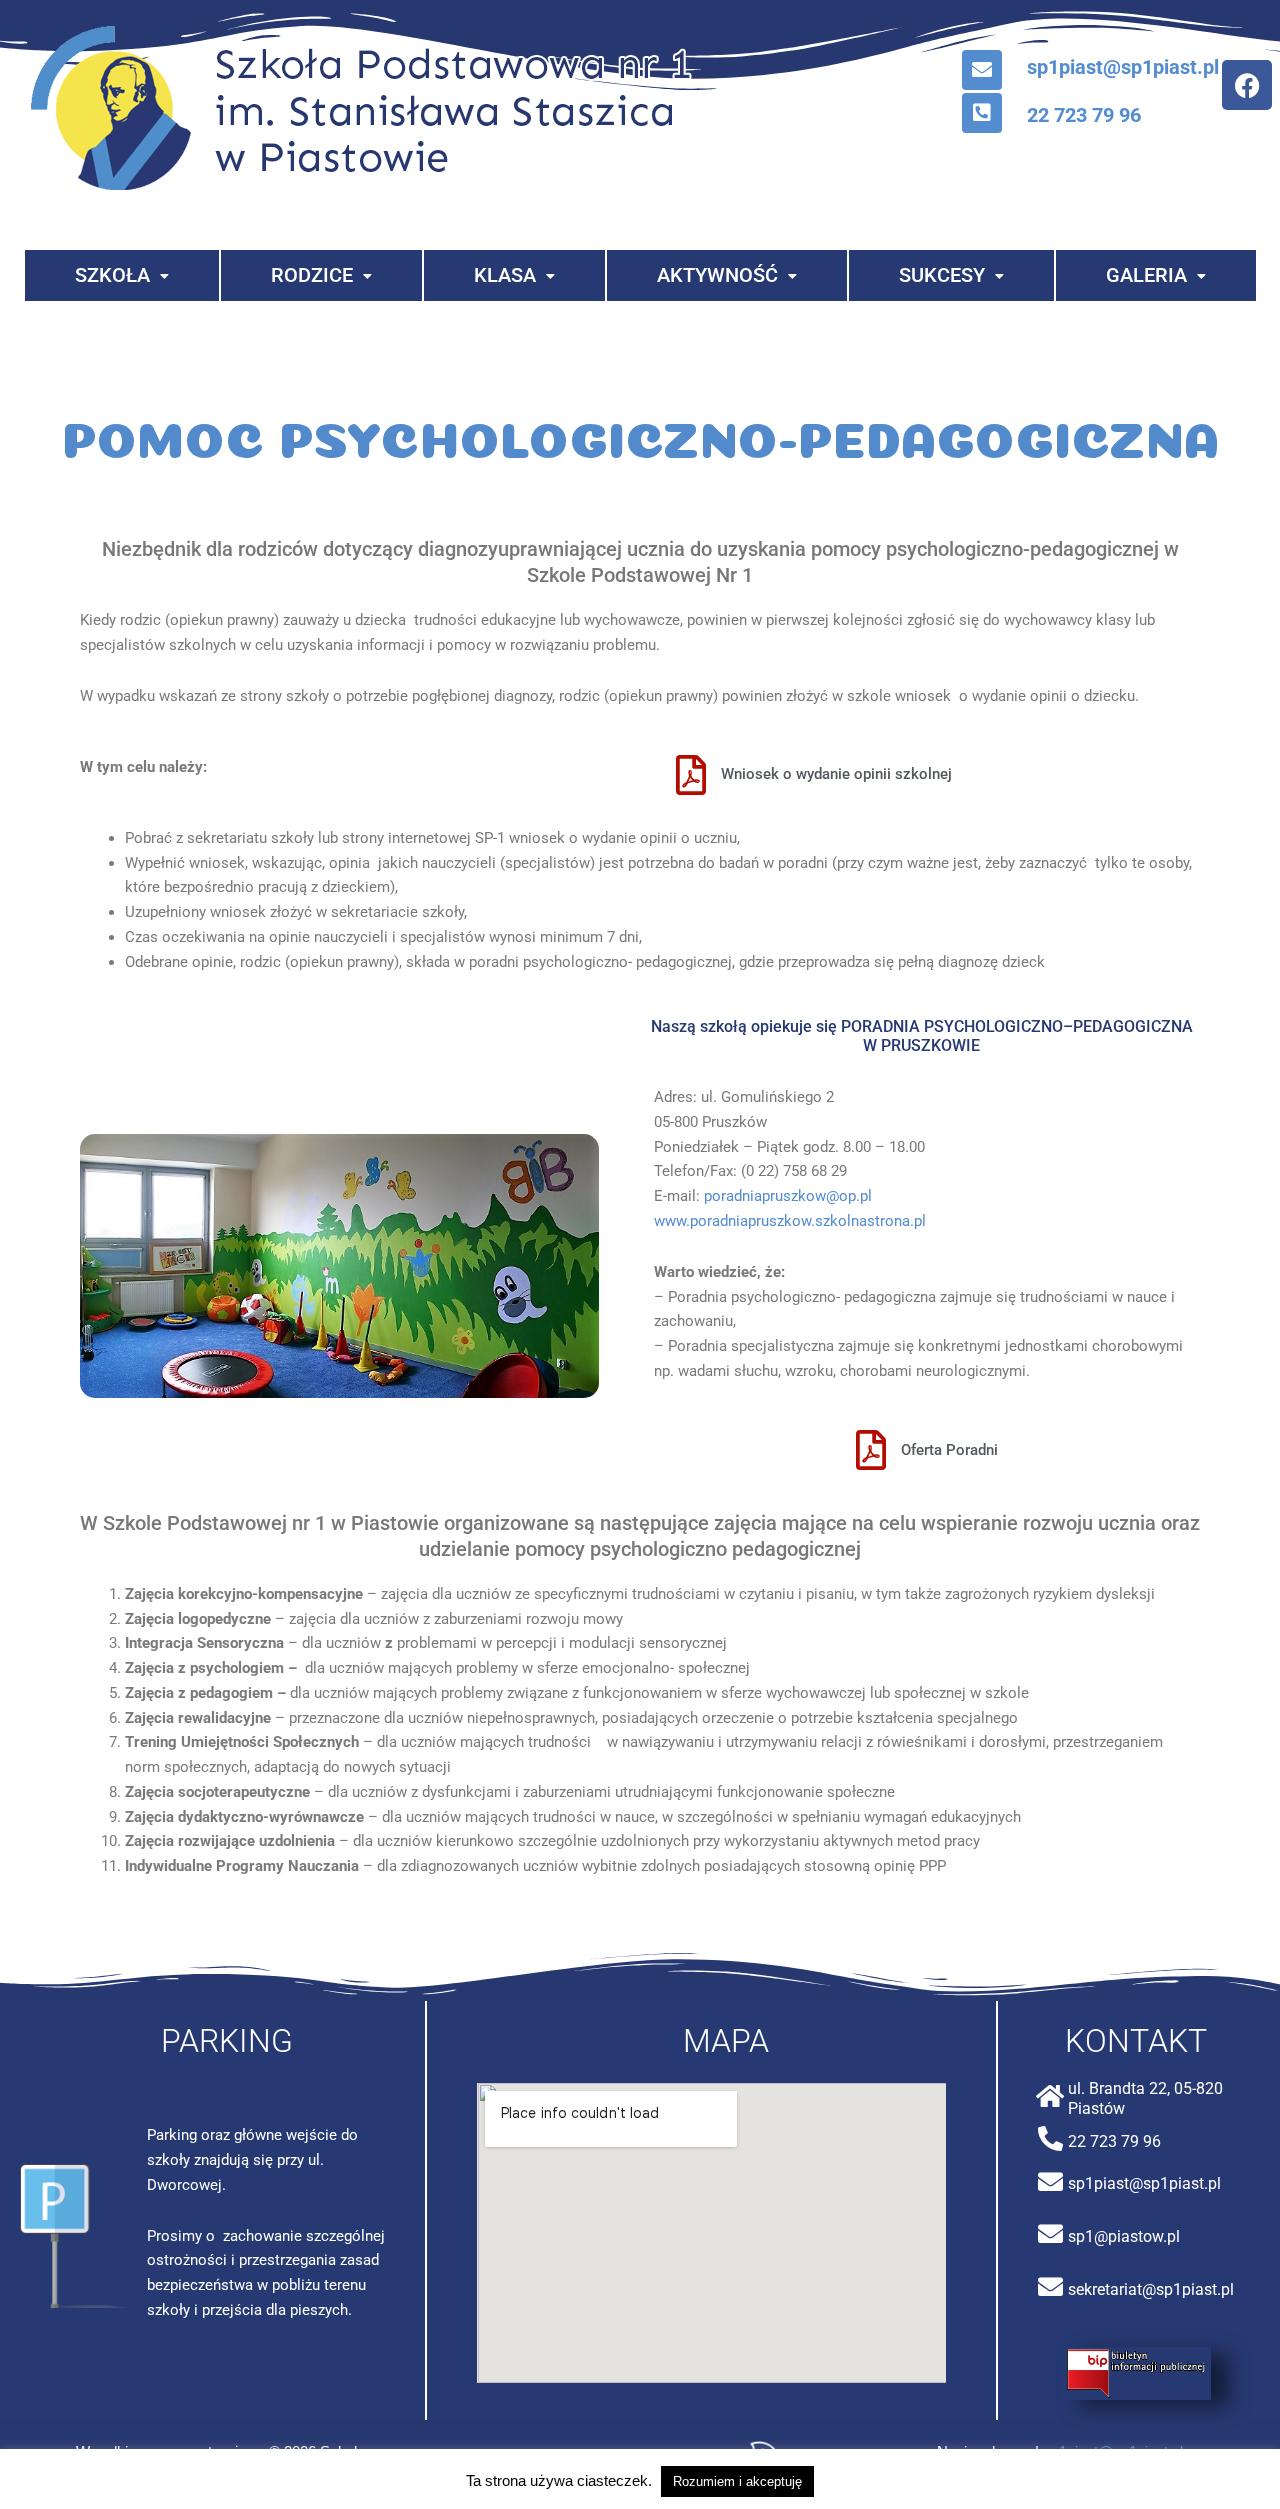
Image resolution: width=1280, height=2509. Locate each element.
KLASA (505, 275)
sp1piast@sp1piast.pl (1123, 67)
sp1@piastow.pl (1124, 2236)
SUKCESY (942, 275)
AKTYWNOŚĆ (717, 275)
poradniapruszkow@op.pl (788, 1196)
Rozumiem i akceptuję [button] (737, 2481)
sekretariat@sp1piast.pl (1151, 2289)
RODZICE (312, 275)
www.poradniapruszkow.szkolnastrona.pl (790, 1221)
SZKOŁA (112, 275)
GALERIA (1146, 275)
